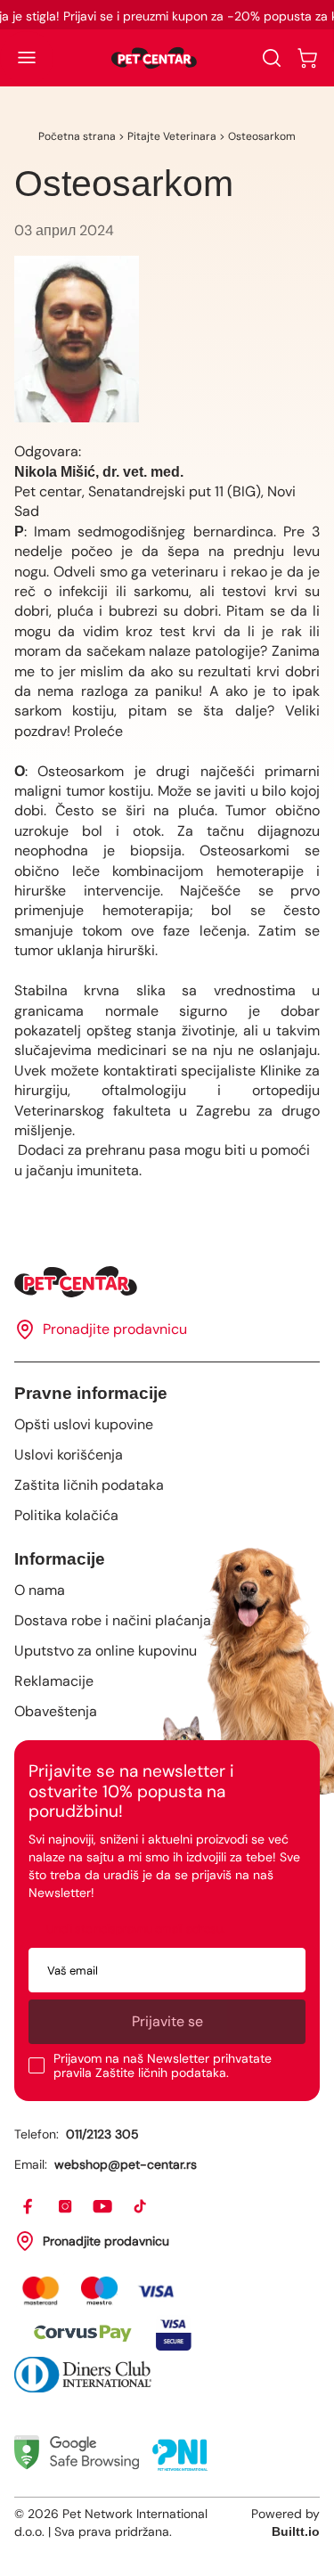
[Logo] (154, 58)
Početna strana (77, 136)
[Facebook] (29, 2207)
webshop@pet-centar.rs (126, 2164)
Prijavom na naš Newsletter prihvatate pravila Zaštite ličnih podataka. (163, 2065)
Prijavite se (167, 2021)
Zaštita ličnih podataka (89, 1485)
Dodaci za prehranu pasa (98, 1150)
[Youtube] (103, 2207)
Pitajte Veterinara (172, 136)
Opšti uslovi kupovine (84, 1424)
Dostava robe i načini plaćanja (113, 1620)
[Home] (167, 1282)
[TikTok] (141, 2207)
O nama (40, 1590)
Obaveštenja (56, 1711)
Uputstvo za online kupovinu (106, 1651)
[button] (27, 58)
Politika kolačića (66, 1515)
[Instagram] (66, 2207)
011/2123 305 (102, 2134)
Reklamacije (54, 1681)
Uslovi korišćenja (69, 1455)
